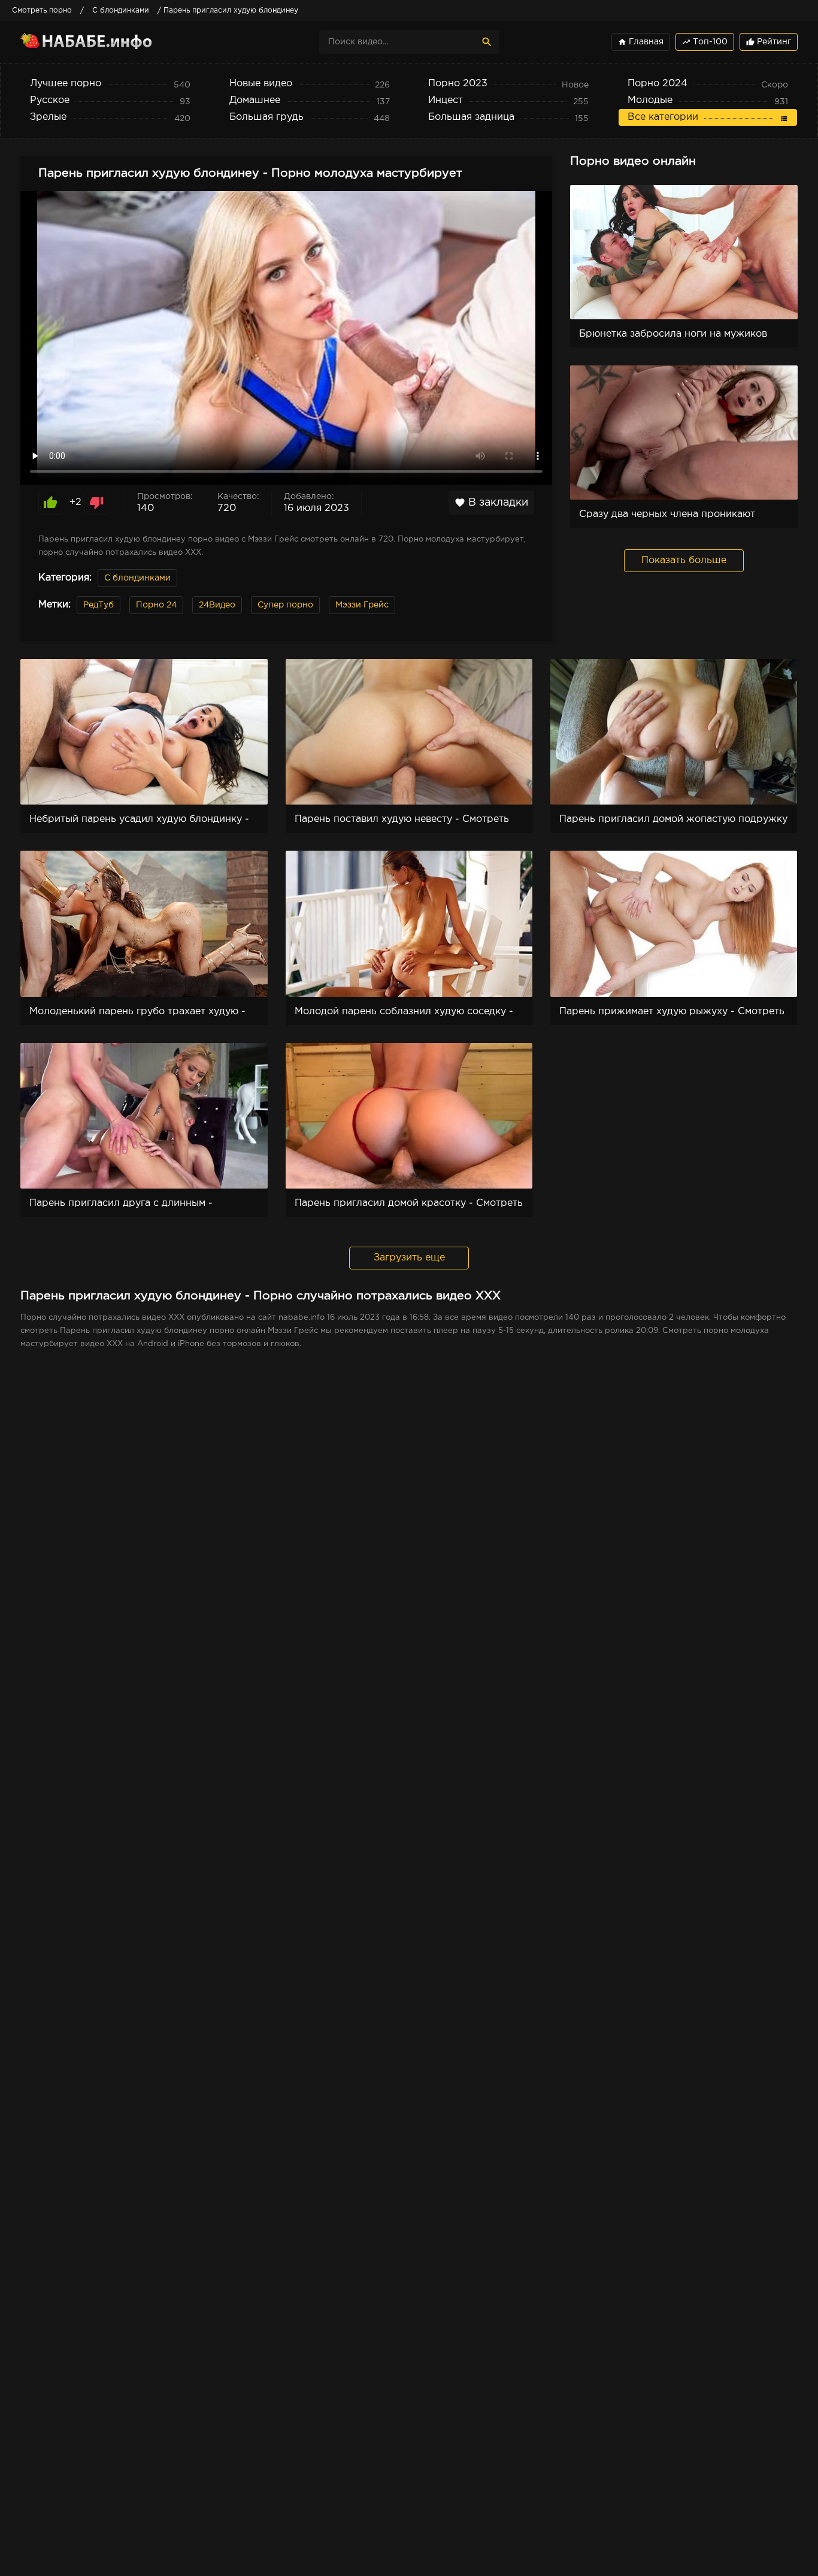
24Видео (217, 605)
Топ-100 (705, 42)
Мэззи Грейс (362, 605)
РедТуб (99, 605)
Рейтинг (769, 42)
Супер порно (285, 605)
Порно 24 (156, 605)
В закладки (491, 503)
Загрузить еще (409, 1258)
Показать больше (684, 560)
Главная (641, 42)
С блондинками (137, 578)
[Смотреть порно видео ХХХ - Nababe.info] (125, 42)
